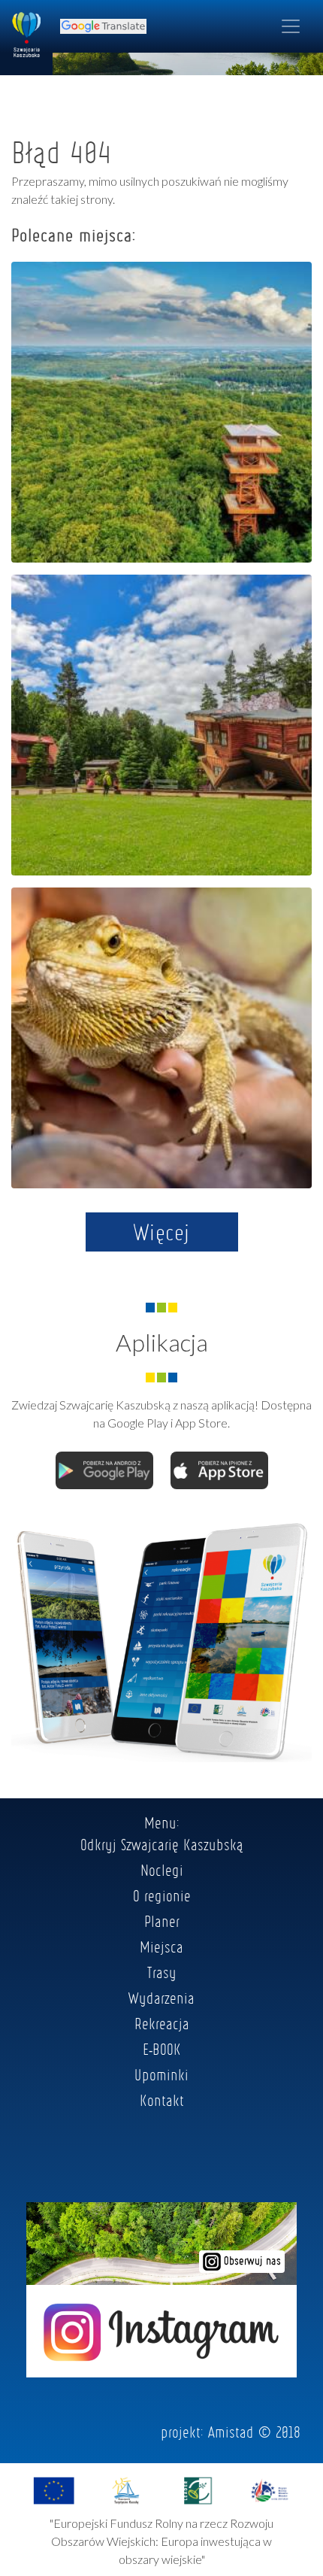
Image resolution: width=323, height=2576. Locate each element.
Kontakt (162, 2100)
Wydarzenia (161, 1998)
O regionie (162, 1895)
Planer (162, 1921)
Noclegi (162, 1870)
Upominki (161, 2074)
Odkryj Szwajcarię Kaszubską (162, 1844)
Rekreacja (162, 2023)
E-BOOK (162, 2049)
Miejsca (161, 1946)
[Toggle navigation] (291, 26)
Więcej (162, 1232)
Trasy (162, 1972)
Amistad (231, 2432)
